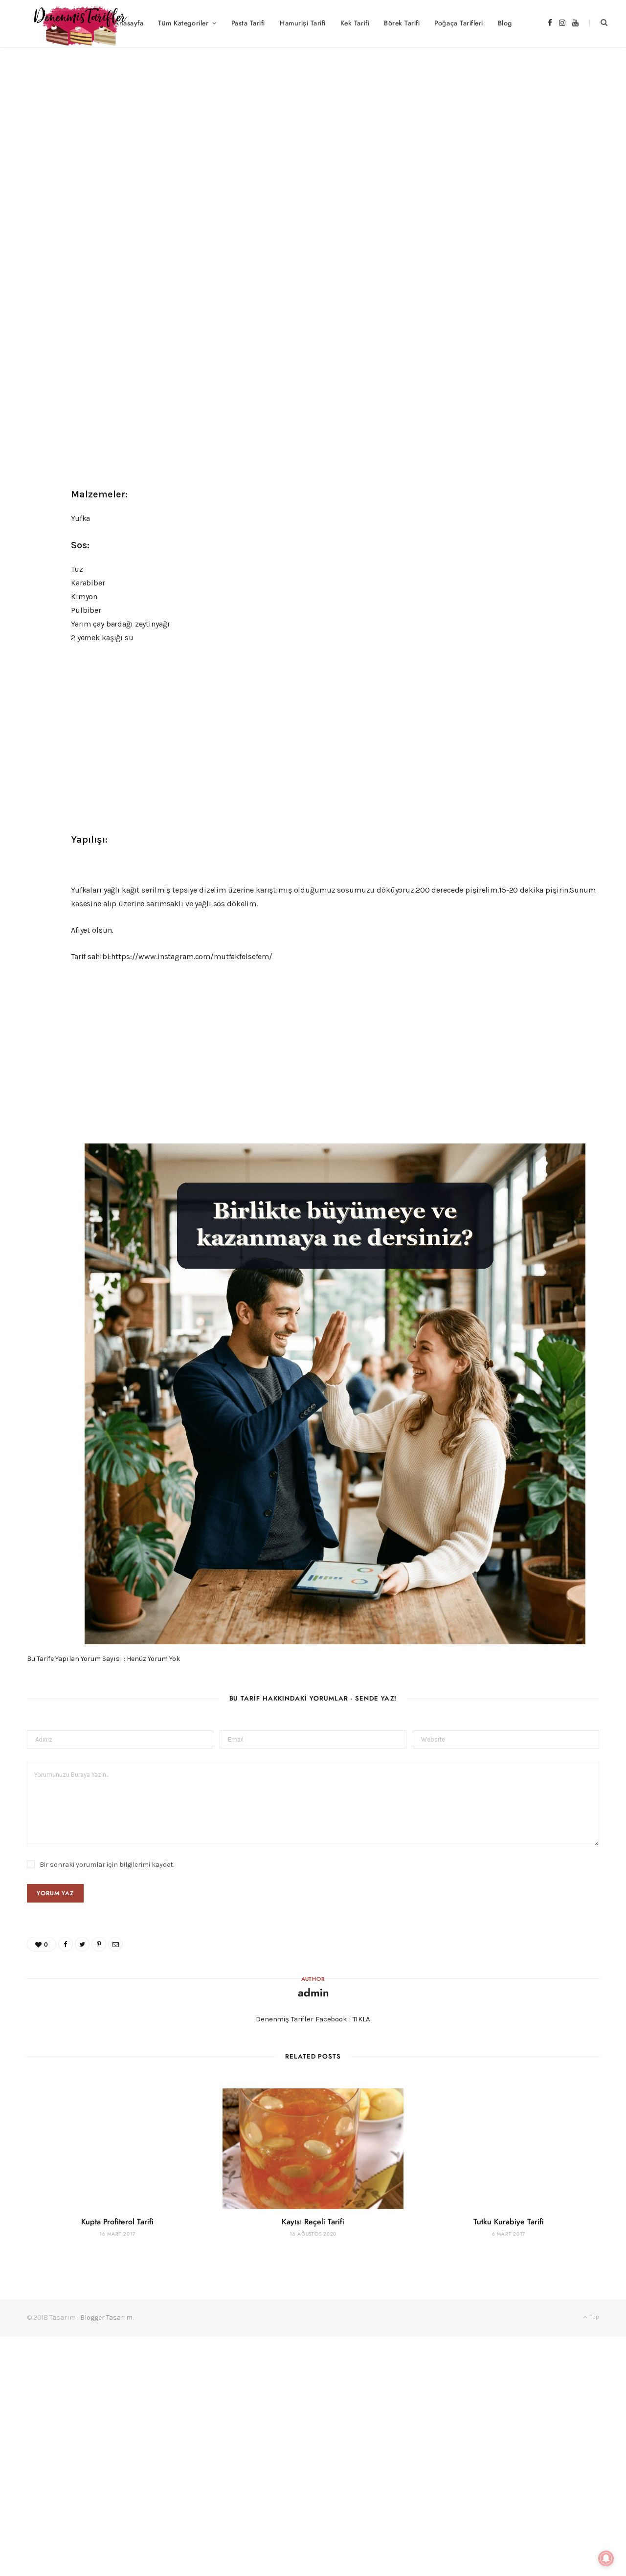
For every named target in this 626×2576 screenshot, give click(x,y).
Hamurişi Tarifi (303, 23)
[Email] (576, 190)
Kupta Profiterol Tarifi (117, 2222)
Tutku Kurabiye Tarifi (509, 2222)
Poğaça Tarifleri (458, 23)
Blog (505, 23)
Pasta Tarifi (248, 23)
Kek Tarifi (355, 23)
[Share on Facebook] (533, 190)
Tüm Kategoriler (183, 23)
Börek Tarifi (402, 23)
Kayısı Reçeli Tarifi (313, 2222)
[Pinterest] (562, 190)
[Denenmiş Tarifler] (76, 23)
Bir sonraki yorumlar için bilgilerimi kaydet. (107, 1865)
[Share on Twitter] (548, 190)
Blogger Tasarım (106, 2318)
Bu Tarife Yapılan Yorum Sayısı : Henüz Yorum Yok (103, 1659)
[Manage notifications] (606, 2558)
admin (67, 191)
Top (594, 2317)
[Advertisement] (313, 120)
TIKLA (361, 2019)
